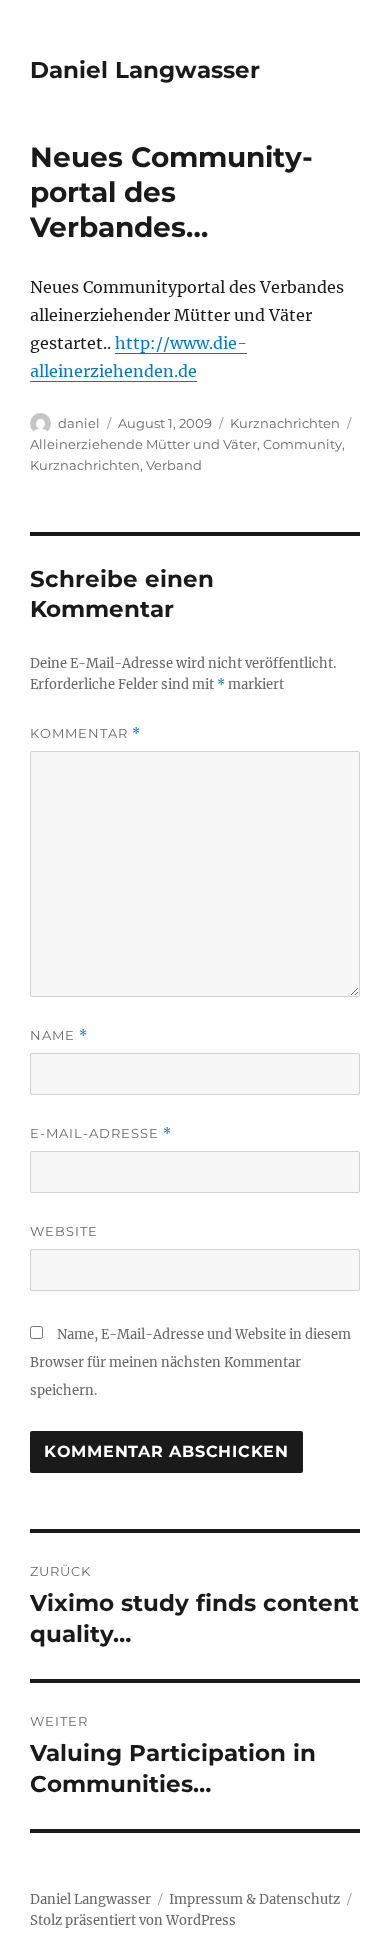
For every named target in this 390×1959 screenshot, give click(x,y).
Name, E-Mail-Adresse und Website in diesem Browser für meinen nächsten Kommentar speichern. (190, 1362)
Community (302, 444)
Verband (174, 465)
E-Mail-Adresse (101, 1133)
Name (59, 1035)
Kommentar (85, 733)
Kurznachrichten (285, 423)
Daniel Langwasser (145, 70)
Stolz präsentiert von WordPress (133, 1920)
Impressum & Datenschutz (254, 1899)
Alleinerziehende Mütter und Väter (143, 444)
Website (64, 1231)
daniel (79, 423)
